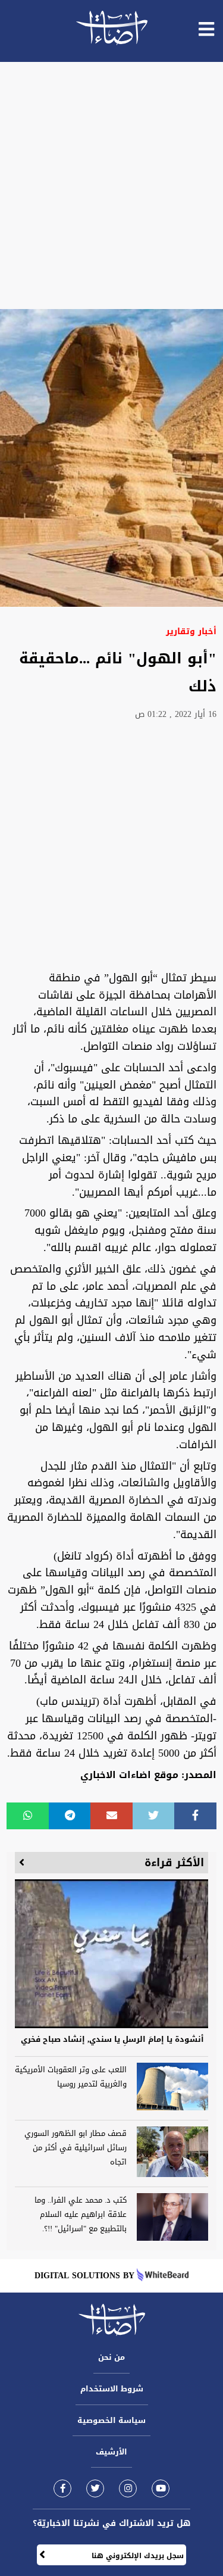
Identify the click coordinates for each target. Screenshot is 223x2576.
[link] (62, 2488)
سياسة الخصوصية (111, 2420)
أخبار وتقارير (191, 631)
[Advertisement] (111, 185)
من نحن (111, 2357)
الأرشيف (111, 2452)
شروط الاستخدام (112, 2389)
